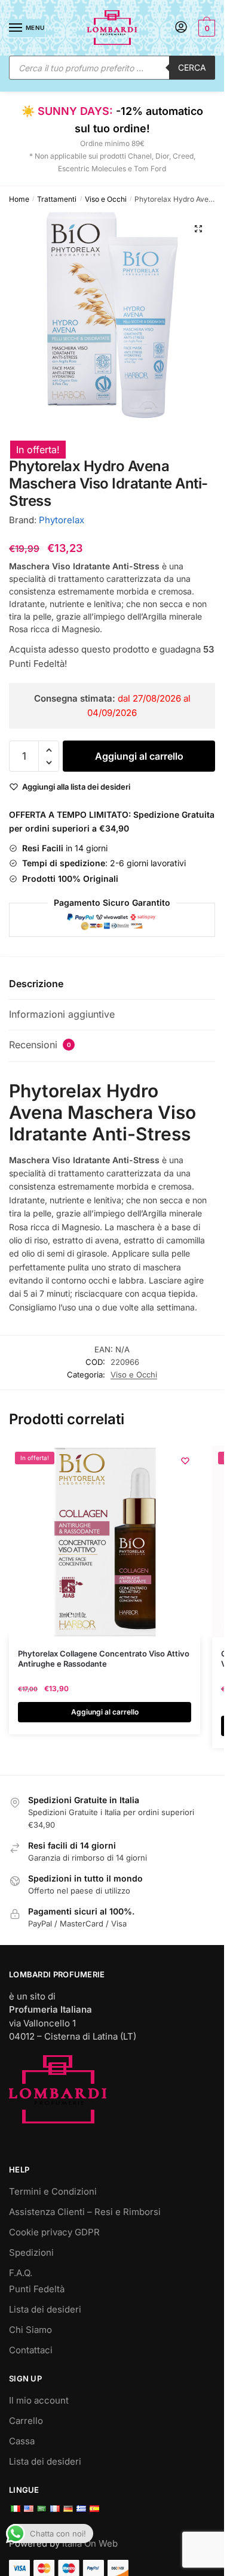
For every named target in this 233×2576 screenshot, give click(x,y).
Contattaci (31, 2350)
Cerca (192, 67)
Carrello (26, 2421)
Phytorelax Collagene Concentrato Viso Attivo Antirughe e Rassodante (104, 1659)
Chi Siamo (30, 2330)
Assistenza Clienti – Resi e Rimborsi (85, 2212)
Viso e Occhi (106, 199)
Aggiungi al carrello (139, 756)
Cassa (22, 2441)
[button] (198, 229)
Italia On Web (90, 2543)
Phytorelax (62, 520)
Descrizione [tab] (36, 984)
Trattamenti (57, 199)
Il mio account (39, 2400)
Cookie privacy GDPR (54, 2232)
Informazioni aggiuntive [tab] (62, 1014)
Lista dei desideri (45, 2309)
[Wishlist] (185, 1461)
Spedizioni (31, 2252)
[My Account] (181, 28)
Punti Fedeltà (37, 2289)
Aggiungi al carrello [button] (105, 1712)
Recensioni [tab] (40, 1045)
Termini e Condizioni (53, 2191)
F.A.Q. (21, 2273)
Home (19, 199)
